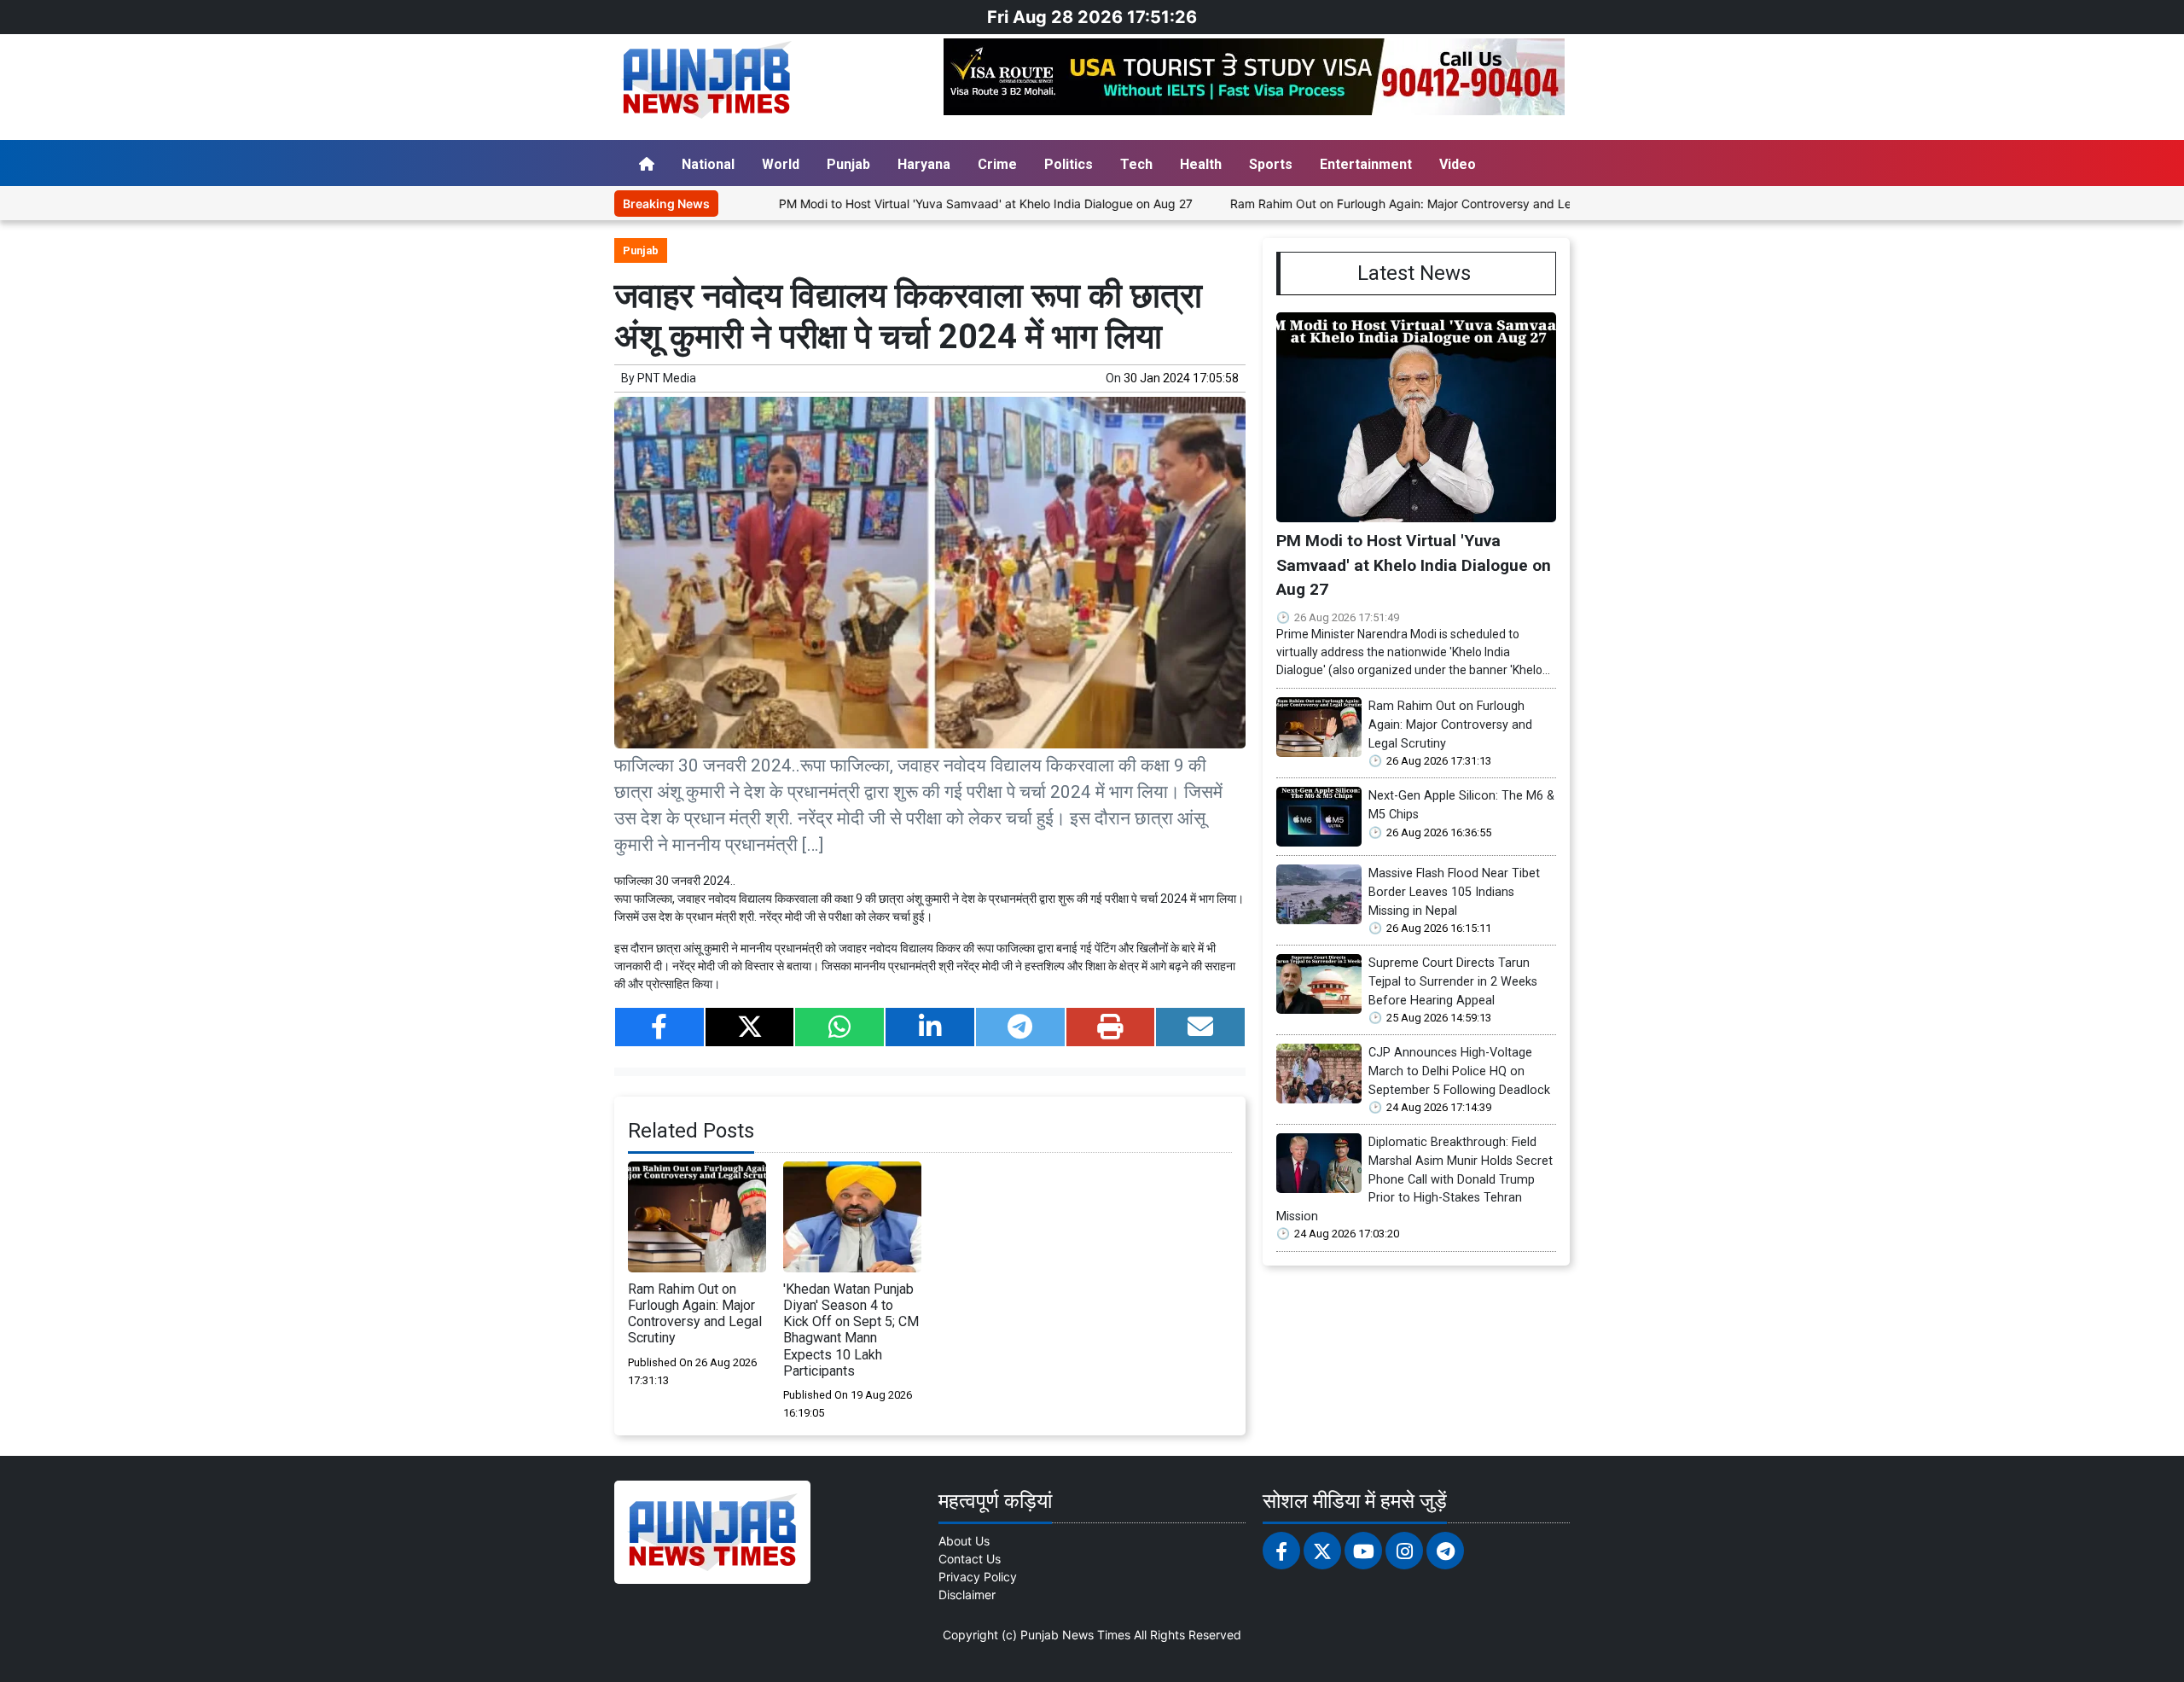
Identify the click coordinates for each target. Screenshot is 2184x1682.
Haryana (924, 164)
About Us (964, 1541)
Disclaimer (967, 1595)
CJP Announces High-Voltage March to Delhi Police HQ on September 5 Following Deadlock (1459, 1071)
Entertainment (1366, 164)
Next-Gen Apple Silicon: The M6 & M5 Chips (1461, 805)
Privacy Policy (978, 1577)
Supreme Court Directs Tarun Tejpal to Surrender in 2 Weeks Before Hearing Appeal (1453, 981)
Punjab (848, 164)
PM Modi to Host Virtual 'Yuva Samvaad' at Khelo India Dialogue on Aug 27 (916, 204)
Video (1458, 164)
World (781, 164)
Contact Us (970, 1559)
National (708, 164)
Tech (1136, 164)
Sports (1271, 164)
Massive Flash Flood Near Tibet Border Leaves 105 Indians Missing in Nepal (1454, 892)
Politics (1069, 164)
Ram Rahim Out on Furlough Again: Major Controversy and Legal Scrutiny (1364, 204)
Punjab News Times (1075, 1635)
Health (1201, 164)
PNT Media (667, 378)
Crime (997, 164)
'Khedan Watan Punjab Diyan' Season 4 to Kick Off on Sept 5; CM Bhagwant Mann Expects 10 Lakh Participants (851, 1330)
